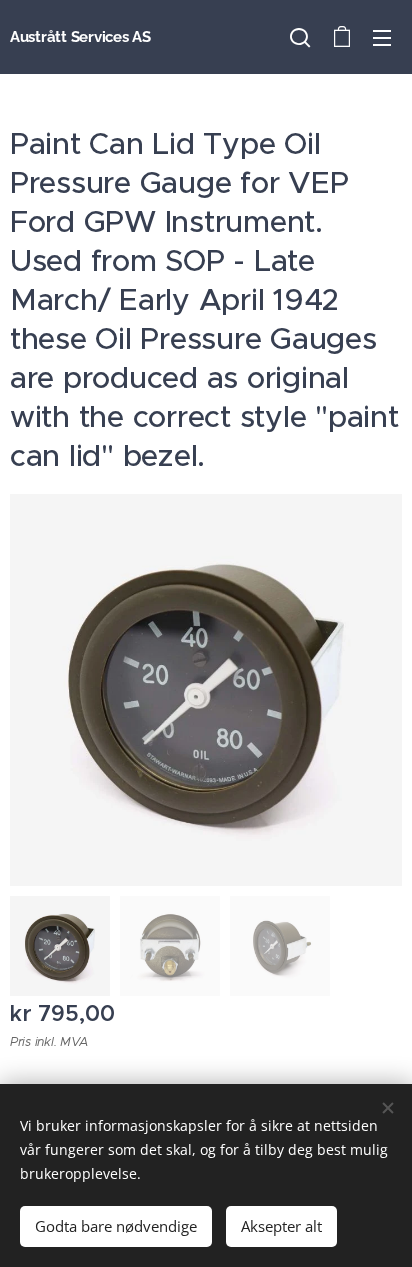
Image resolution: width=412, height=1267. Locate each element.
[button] (300, 37)
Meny (382, 37)
